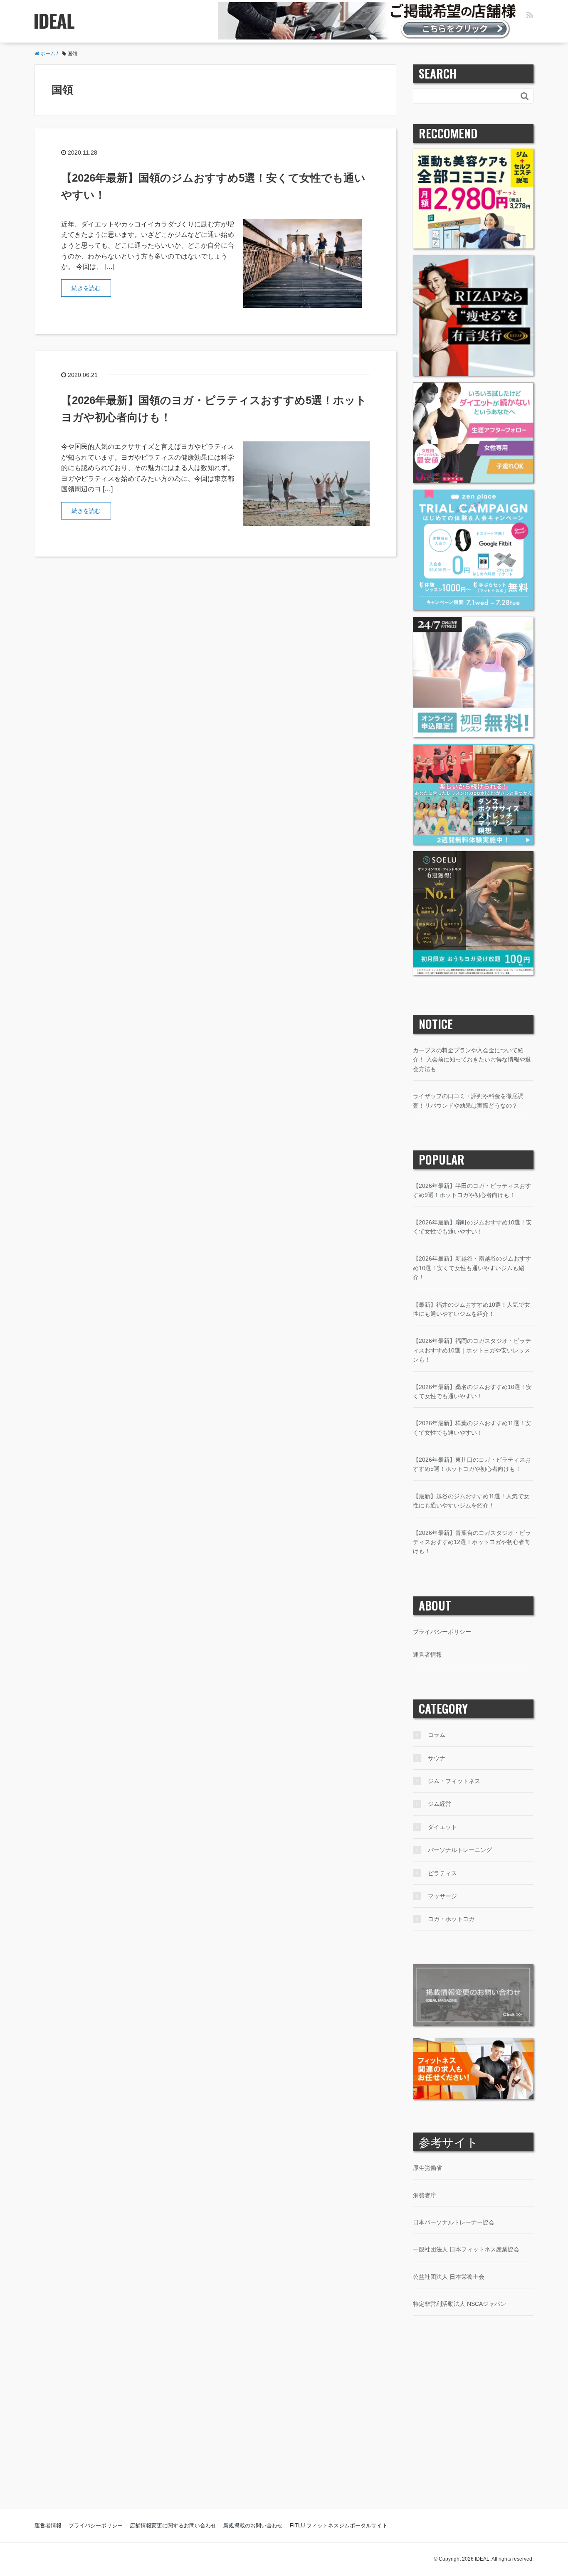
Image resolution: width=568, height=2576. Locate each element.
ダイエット (442, 1827)
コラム (437, 1735)
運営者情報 (427, 1655)
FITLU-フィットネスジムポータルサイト (339, 2526)
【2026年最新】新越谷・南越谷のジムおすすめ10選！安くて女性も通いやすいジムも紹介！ (472, 1268)
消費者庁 (425, 2195)
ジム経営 (440, 1804)
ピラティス (442, 1873)
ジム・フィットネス (454, 1781)
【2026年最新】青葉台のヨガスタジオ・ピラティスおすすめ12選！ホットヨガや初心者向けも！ (472, 1542)
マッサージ (442, 1896)
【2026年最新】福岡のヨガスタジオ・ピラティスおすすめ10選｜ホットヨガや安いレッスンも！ (472, 1350)
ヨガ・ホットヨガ (451, 1919)
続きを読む (86, 288)
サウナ (437, 1758)
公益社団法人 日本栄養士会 (449, 2277)
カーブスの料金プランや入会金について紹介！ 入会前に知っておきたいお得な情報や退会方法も (472, 1060)
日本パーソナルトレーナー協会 (454, 2222)
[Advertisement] (284, 2429)
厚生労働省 (427, 2168)
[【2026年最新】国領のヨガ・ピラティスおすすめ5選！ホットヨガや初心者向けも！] (306, 483)
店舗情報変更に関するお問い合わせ (173, 2526)
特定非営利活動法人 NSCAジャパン (459, 2304)
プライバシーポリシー (442, 1632)
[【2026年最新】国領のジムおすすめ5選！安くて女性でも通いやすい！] (303, 263)
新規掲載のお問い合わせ (253, 2526)
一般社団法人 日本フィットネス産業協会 (466, 2249)
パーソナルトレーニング (460, 1850)
